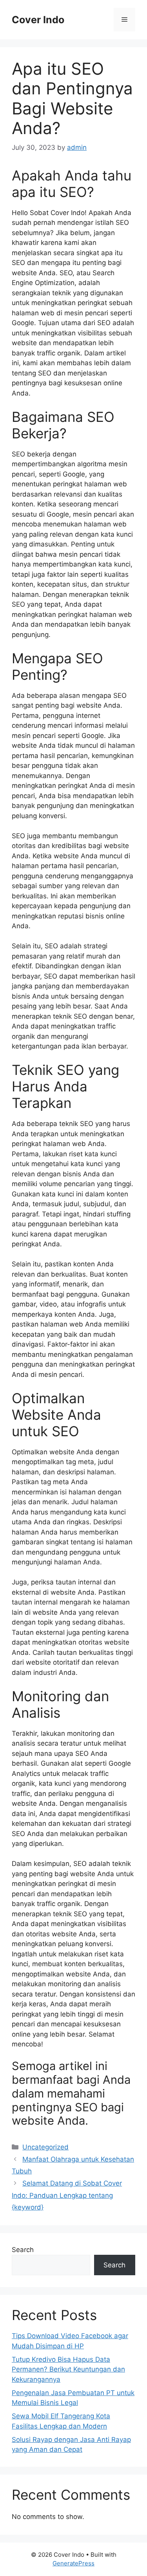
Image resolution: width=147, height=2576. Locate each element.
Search (23, 2250)
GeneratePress (73, 2563)
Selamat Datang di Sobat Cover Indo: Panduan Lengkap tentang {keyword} (67, 2195)
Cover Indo (38, 20)
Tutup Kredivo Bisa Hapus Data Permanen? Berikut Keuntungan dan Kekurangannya (68, 2369)
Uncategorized (45, 2147)
